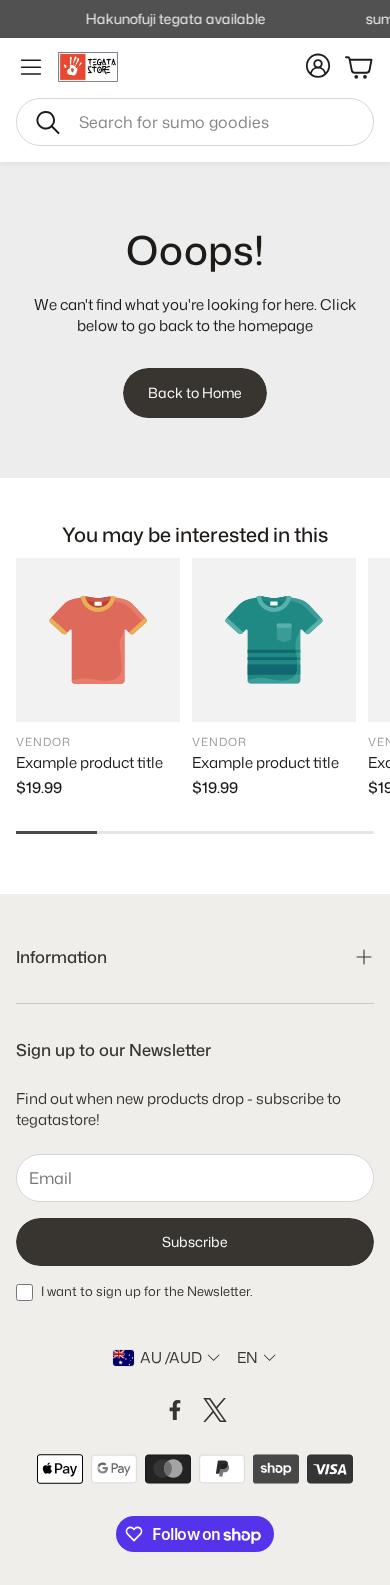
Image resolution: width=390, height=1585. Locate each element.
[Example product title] (98, 640)
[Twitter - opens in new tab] (215, 1410)
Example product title (89, 762)
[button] (195, 122)
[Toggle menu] (31, 67)
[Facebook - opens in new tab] (175, 1410)
